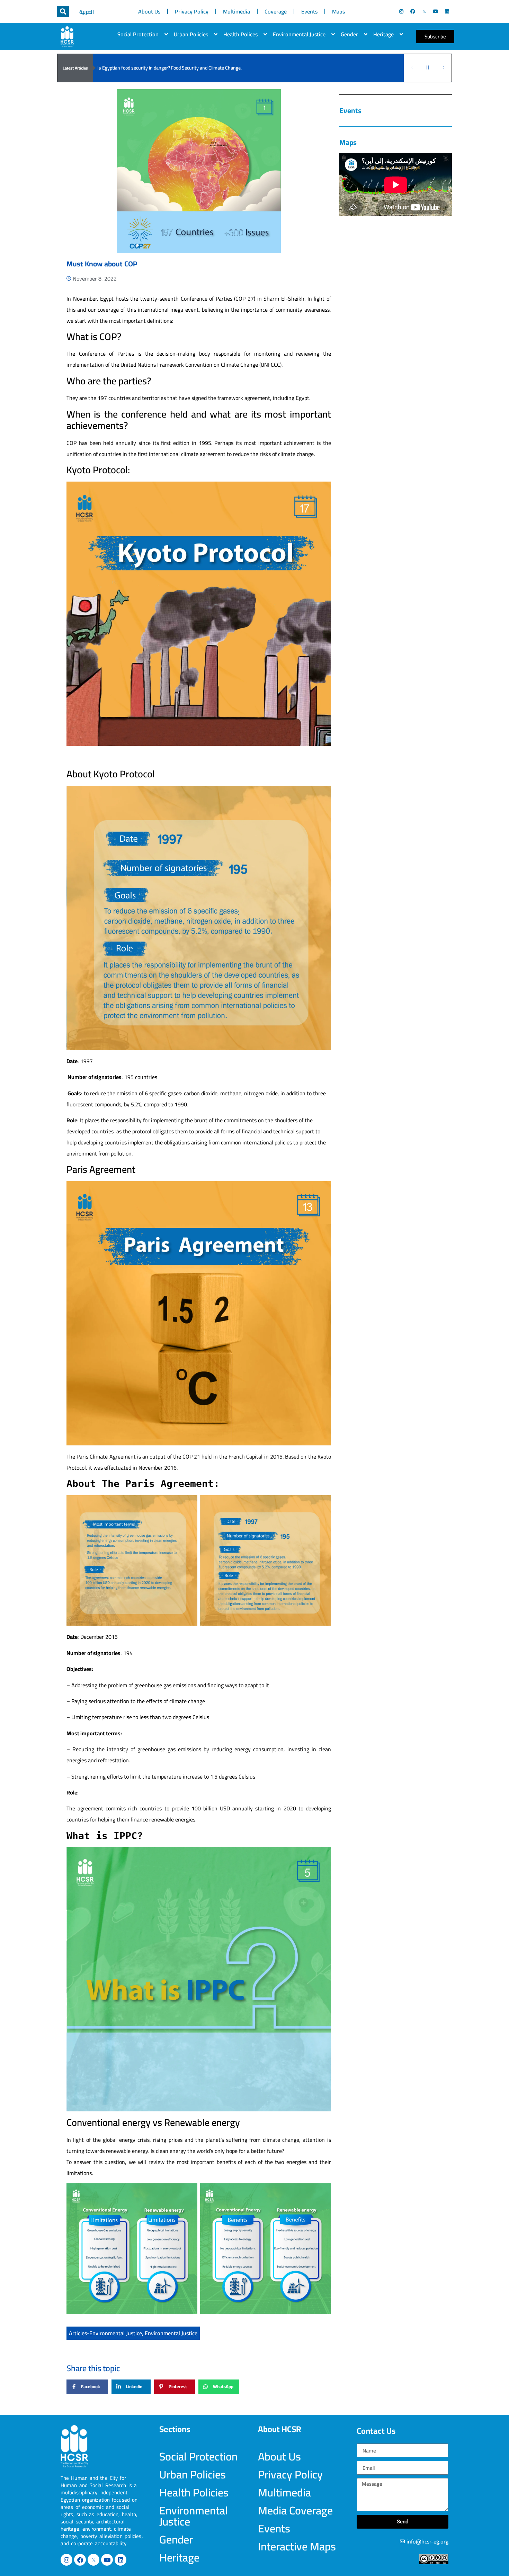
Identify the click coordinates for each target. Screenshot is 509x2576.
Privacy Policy (192, 11)
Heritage (383, 34)
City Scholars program (120, 68)
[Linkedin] (447, 11)
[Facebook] (413, 11)
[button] (63, 12)
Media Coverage (295, 2510)
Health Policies (194, 2492)
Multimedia (236, 11)
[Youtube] (436, 11)
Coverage (276, 11)
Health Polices (240, 34)
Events (309, 11)
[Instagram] (401, 11)
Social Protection (138, 34)
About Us (149, 11)
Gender (349, 34)
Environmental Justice (299, 34)
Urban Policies (191, 34)
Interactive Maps (297, 2546)
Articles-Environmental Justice (105, 2333)
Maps (338, 11)
